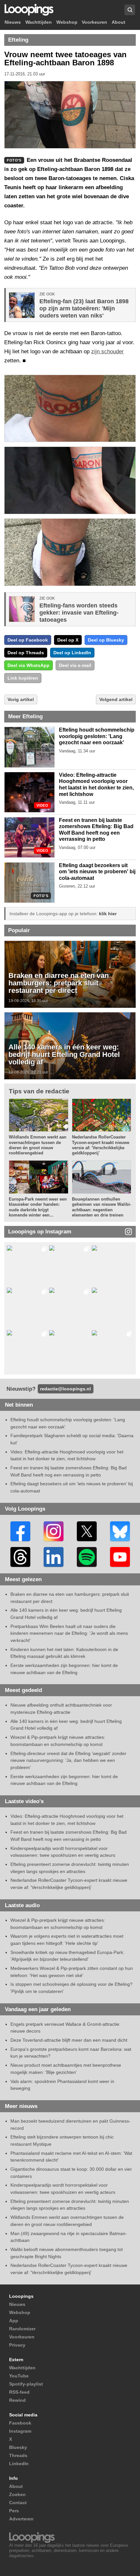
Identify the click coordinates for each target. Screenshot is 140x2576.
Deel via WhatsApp (28, 665)
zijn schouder (107, 351)
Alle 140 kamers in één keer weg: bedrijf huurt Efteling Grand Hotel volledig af (64, 1055)
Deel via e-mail (75, 665)
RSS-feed (19, 2392)
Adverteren (21, 2519)
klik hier (108, 914)
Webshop (67, 22)
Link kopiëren (23, 678)
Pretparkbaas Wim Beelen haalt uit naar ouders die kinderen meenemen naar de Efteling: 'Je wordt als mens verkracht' (69, 1633)
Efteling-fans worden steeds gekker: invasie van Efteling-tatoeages (79, 613)
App (14, 2321)
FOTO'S (41, 896)
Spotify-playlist (26, 2384)
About (119, 22)
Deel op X (68, 640)
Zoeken (17, 2494)
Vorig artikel (21, 699)
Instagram (20, 2431)
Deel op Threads (26, 653)
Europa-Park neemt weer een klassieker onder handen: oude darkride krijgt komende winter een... (38, 1207)
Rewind (17, 2400)
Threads (18, 2455)
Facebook (20, 2423)
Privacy (17, 2345)
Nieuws (13, 22)
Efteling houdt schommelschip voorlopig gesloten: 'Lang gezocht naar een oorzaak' (97, 736)
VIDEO (42, 806)
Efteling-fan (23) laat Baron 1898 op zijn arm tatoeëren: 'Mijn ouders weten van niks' (84, 308)
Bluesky (18, 2447)
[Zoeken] (130, 10)
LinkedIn (19, 2464)
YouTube (19, 2376)
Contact (18, 2503)
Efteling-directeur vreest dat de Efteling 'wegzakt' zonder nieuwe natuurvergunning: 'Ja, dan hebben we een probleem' (68, 1760)
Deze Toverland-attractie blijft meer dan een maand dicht (69, 2040)
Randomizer (22, 2329)
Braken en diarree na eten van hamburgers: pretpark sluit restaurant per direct (59, 983)
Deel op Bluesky (106, 640)
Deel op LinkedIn (72, 653)
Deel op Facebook (28, 640)
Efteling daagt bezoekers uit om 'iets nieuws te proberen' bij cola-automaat (97, 872)
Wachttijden (39, 22)
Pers (14, 2511)
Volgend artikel (116, 699)
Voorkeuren (94, 22)
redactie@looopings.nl (65, 1389)
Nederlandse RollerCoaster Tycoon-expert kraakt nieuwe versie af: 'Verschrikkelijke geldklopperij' (101, 1145)
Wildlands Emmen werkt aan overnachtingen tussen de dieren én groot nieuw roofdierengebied (38, 1145)
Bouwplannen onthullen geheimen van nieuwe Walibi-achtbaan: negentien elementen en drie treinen (102, 1207)
